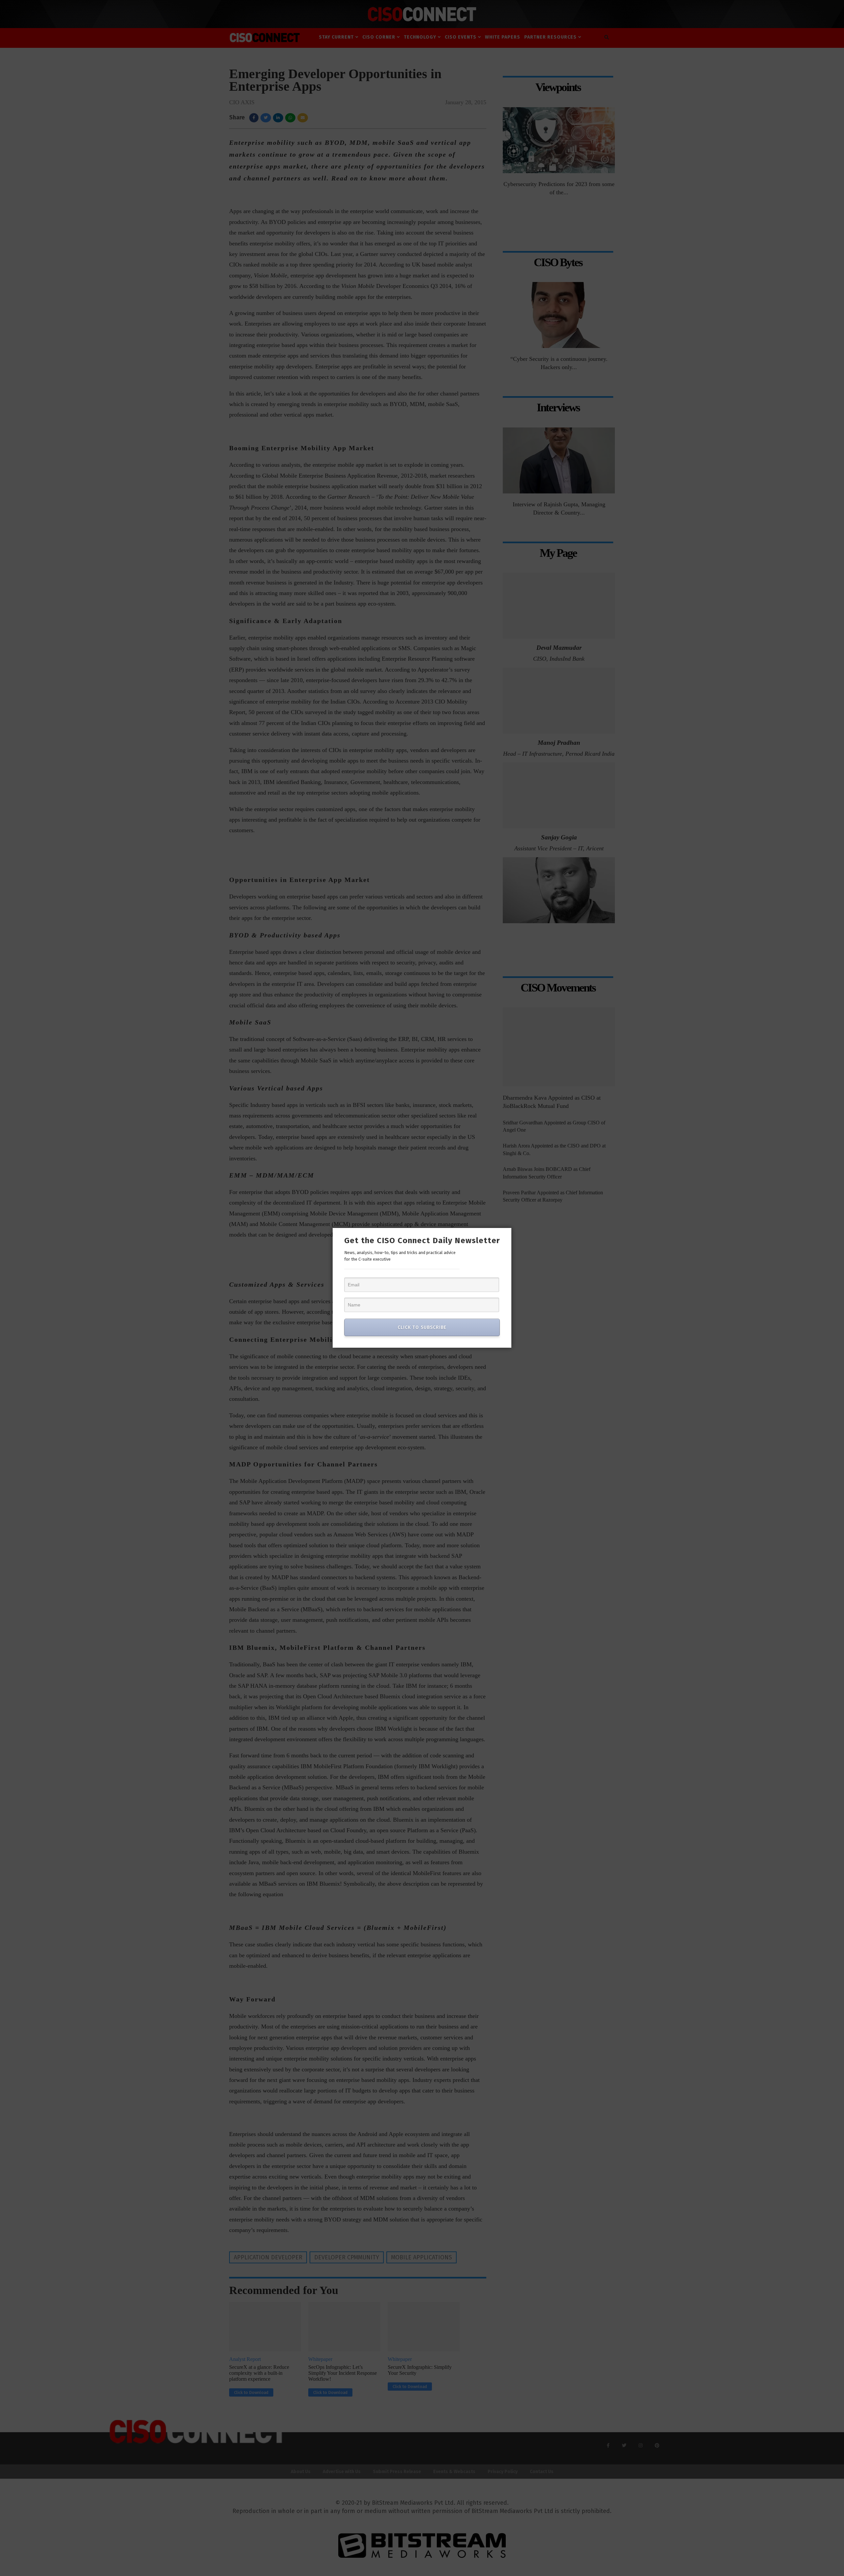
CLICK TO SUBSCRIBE (422, 1327)
